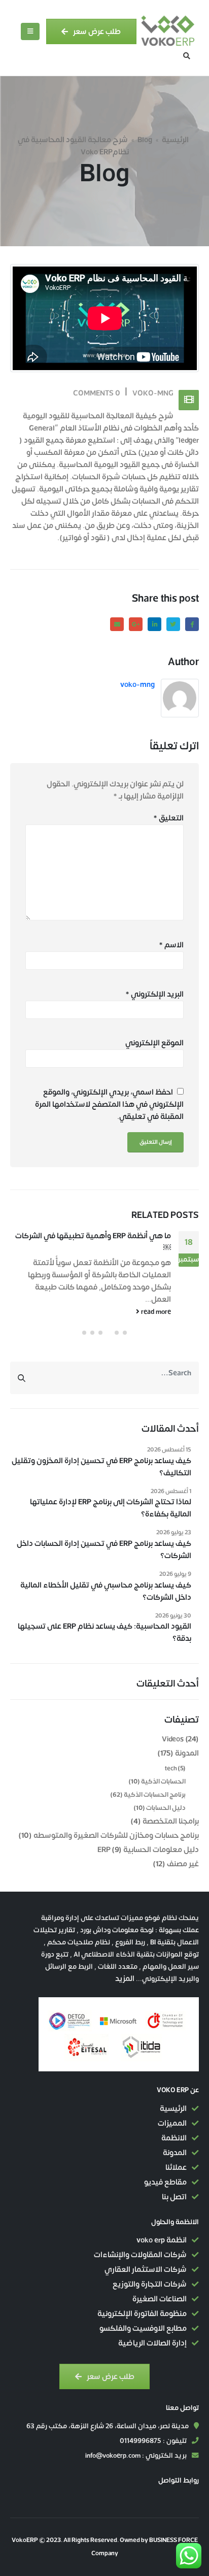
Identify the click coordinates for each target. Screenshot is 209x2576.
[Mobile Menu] (30, 31)
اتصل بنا (174, 2197)
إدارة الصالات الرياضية (152, 2343)
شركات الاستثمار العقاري (146, 2270)
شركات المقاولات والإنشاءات (140, 2255)
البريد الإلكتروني (154, 995)
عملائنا (176, 2168)
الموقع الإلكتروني (154, 1043)
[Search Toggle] (187, 56)
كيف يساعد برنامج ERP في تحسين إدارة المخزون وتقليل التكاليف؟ (101, 1467)
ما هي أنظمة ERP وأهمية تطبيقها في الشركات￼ (93, 1242)
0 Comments (97, 393)
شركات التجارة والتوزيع (150, 2284)
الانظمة (174, 2138)
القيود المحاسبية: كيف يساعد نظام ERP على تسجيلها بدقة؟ (104, 1633)
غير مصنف (183, 1864)
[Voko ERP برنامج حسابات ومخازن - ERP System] (168, 31)
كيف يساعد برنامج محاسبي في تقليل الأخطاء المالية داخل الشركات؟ (106, 1592)
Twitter (173, 624)
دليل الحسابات (166, 1808)
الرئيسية (175, 140)
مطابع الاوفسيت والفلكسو (143, 2329)
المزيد (125, 1979)
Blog (145, 140)
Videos (173, 1739)
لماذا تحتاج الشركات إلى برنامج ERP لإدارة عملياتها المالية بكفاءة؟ (111, 1508)
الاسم (171, 945)
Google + (136, 624)
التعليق (168, 818)
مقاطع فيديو (165, 2182)
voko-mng (153, 393)
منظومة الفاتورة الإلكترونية (142, 2314)
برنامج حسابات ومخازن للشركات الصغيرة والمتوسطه (116, 1836)
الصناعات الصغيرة (160, 2299)
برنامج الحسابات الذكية (155, 1795)
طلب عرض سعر (96, 31)
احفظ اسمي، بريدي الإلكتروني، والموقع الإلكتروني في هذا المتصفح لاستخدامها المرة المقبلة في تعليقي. (109, 1104)
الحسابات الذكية (163, 1781)
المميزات (172, 2123)
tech (171, 1768)
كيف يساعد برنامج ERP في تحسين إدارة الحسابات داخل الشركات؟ (104, 1550)
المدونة (187, 1753)
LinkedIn (154, 624)
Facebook (192, 624)
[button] (125, 1333)
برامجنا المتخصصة (171, 1821)
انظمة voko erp (162, 2240)
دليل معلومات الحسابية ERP (148, 1850)
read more (155, 1312)
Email (117, 624)
